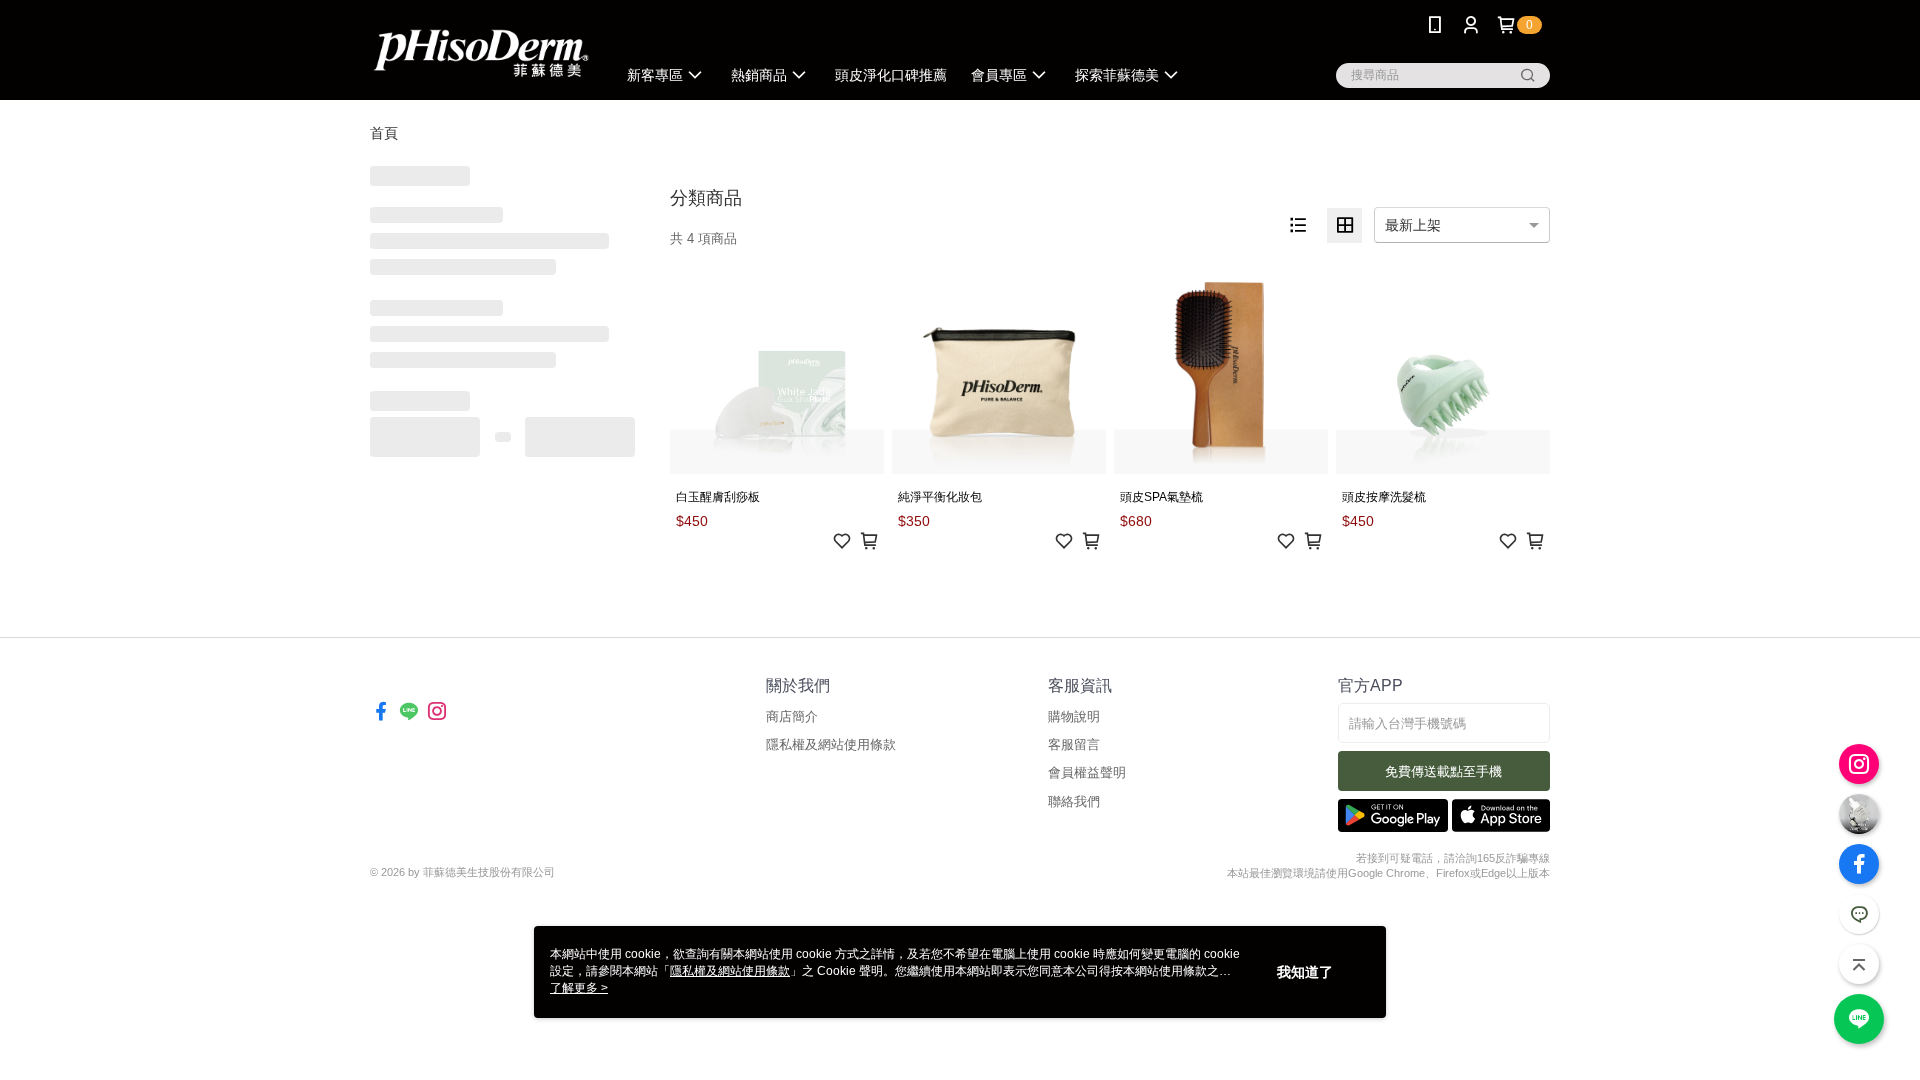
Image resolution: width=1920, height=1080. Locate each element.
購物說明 (1074, 716)
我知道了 (1305, 972)
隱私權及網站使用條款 (831, 744)
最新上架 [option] (1413, 225)
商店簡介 (792, 716)
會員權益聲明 (1087, 772)
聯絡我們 (1074, 801)
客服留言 (1074, 744)
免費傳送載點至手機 (1443, 771)
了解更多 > (579, 988)
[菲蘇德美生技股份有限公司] (481, 52)
